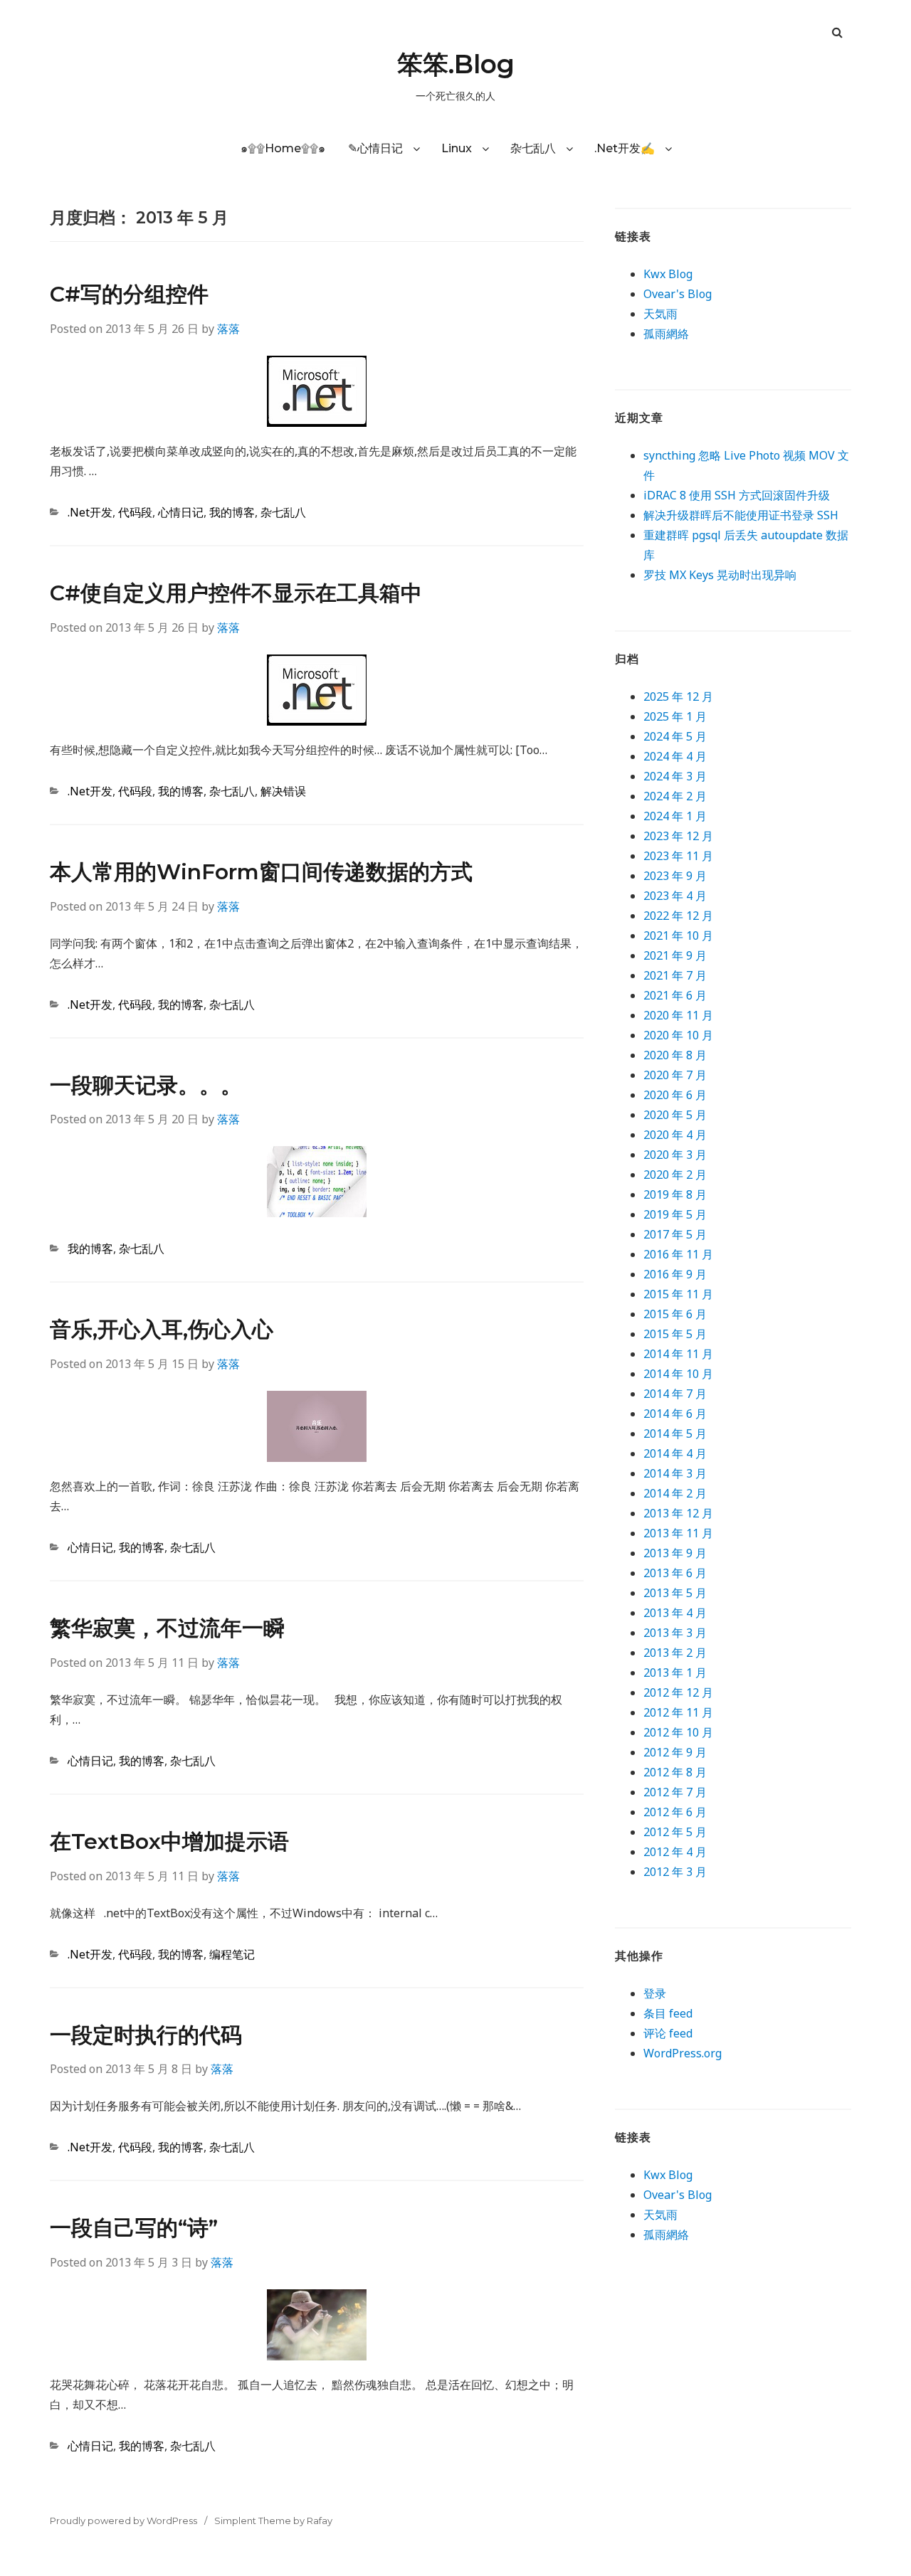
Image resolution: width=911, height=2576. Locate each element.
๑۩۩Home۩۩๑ (283, 148)
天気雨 (660, 314)
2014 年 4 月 (675, 1453)
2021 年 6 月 (675, 995)
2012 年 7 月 (675, 1792)
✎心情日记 (375, 148)
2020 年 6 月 (675, 1095)
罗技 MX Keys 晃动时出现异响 (720, 575)
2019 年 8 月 (675, 1194)
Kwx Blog (668, 274)
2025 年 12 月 (678, 696)
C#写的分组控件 (129, 294)
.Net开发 (90, 512)
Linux (457, 148)
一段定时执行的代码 (146, 2035)
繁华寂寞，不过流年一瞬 (167, 1628)
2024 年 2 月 (675, 796)
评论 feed (668, 2033)
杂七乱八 (533, 148)
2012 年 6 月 (675, 1812)
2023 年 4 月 (675, 896)
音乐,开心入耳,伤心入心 (162, 1329)
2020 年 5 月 (675, 1115)
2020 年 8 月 (675, 1055)
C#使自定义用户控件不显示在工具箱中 (236, 593)
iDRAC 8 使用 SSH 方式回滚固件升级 (737, 495)
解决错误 (283, 791)
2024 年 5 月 (675, 736)
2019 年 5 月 (675, 1214)
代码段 (135, 512)
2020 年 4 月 (675, 1135)
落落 (228, 329)
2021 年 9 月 (675, 955)
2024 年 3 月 (675, 776)
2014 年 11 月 (678, 1354)
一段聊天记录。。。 (146, 1085)
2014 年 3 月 (675, 1473)
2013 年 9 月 (675, 1553)
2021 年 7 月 (675, 975)
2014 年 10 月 (678, 1374)
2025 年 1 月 (675, 716)
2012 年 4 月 (675, 1852)
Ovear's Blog (678, 294)
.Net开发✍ (625, 148)
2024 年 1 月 (675, 816)
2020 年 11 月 (678, 1015)
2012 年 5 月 (675, 1832)
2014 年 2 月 (675, 1493)
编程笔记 (232, 1954)
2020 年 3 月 (675, 1155)
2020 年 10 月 (678, 1035)
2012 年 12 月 (678, 1692)
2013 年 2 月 (675, 1653)
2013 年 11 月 (678, 1533)
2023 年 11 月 (678, 856)
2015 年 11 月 (678, 1294)
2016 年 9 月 (675, 1274)
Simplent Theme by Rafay (273, 2521)
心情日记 (181, 512)
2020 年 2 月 (675, 1175)
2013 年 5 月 (675, 1593)
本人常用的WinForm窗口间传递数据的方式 (261, 872)
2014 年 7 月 (675, 1394)
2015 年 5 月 (675, 1334)
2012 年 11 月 (678, 1712)
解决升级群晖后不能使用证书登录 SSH (741, 515)
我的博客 (232, 512)
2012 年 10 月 (678, 1732)
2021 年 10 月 (678, 935)
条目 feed (668, 2013)
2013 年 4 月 (675, 1613)
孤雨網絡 (666, 334)
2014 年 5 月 (675, 1433)
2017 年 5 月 (675, 1234)
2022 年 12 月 (678, 916)
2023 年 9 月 (675, 876)
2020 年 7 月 (675, 1075)
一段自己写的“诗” (134, 2228)
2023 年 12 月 (678, 836)
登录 (655, 1993)
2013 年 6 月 (675, 1573)
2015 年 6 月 (675, 1314)
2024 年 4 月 (675, 756)
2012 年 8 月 (675, 1772)
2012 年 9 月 (675, 1752)
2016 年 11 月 (678, 1254)
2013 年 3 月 (675, 1633)
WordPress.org (683, 2053)
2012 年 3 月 (675, 1872)
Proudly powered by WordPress (123, 2521)
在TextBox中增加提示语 (169, 1841)
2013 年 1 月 (675, 1673)
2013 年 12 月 (678, 1513)
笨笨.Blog (456, 64)
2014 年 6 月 (675, 1414)
